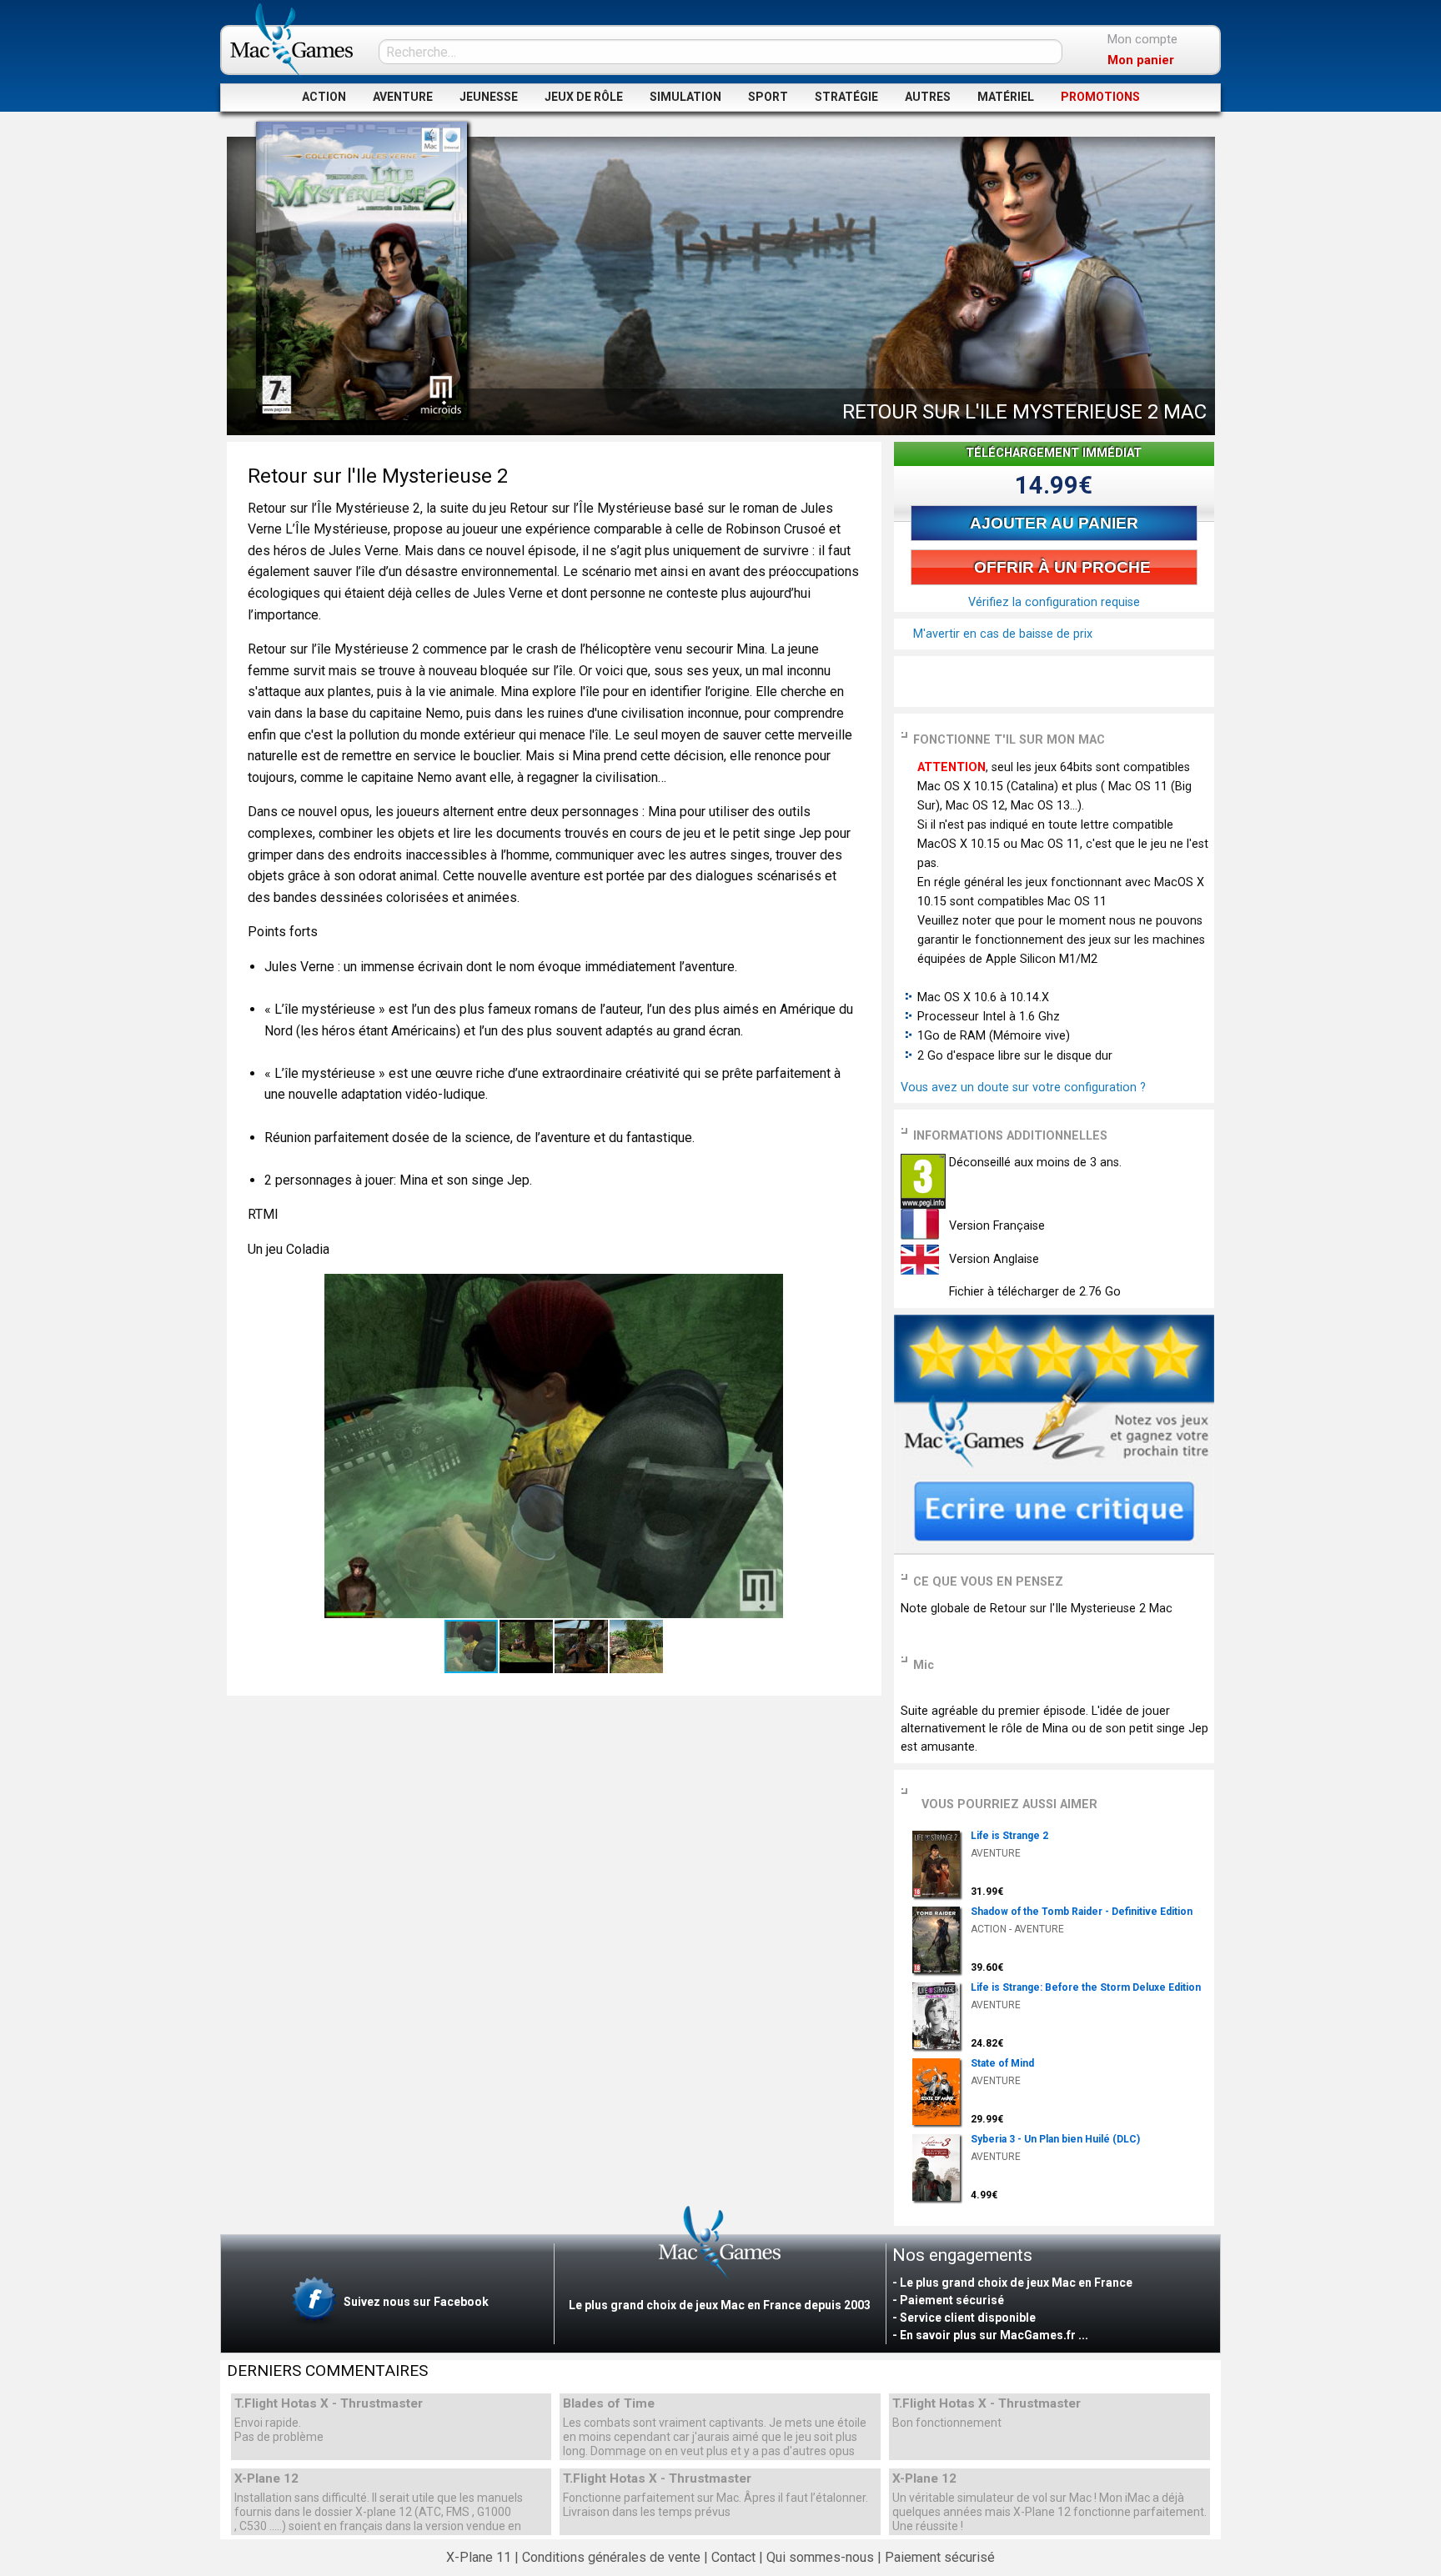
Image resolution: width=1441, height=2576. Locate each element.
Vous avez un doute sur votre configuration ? (1023, 1088)
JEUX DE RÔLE (584, 97)
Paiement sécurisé (940, 2557)
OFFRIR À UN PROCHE (1060, 567)
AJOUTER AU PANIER (1054, 523)
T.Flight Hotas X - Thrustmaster (329, 2404)
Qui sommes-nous (820, 2557)
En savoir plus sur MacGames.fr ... (994, 2335)
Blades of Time (609, 2404)
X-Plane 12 (266, 2479)
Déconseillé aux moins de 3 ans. (1034, 1163)
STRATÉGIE (846, 97)
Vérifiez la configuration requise (1054, 602)
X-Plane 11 (479, 2557)
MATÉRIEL (1006, 97)
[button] (846, 1289)
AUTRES (928, 97)
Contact (733, 2557)
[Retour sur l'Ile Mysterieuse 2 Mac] (362, 271)
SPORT (768, 97)
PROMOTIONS (1100, 97)
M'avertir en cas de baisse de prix (1001, 634)
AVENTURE (403, 97)
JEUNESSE (489, 97)
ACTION (324, 97)
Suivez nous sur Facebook (415, 2301)
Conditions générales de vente (611, 2557)
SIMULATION (685, 97)
